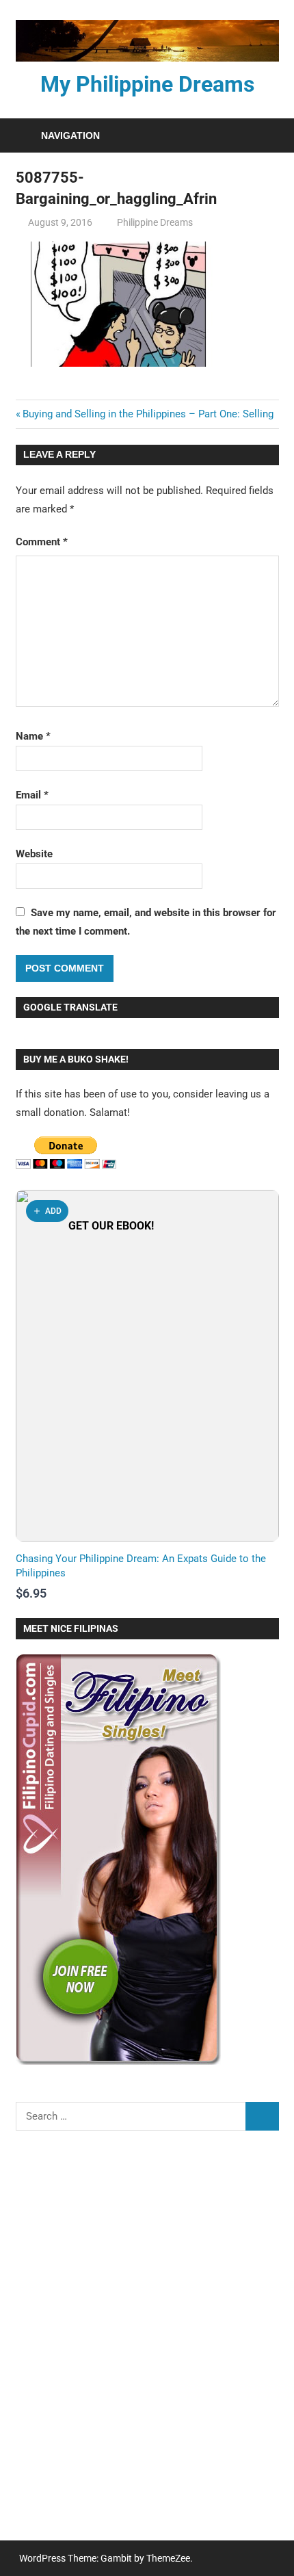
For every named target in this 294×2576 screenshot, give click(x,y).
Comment (42, 542)
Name (33, 736)
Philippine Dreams (155, 222)
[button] (47, 1211)
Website (34, 854)
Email (32, 795)
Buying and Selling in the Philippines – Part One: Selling (148, 414)
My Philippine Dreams (147, 84)
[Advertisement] (147, 2344)
